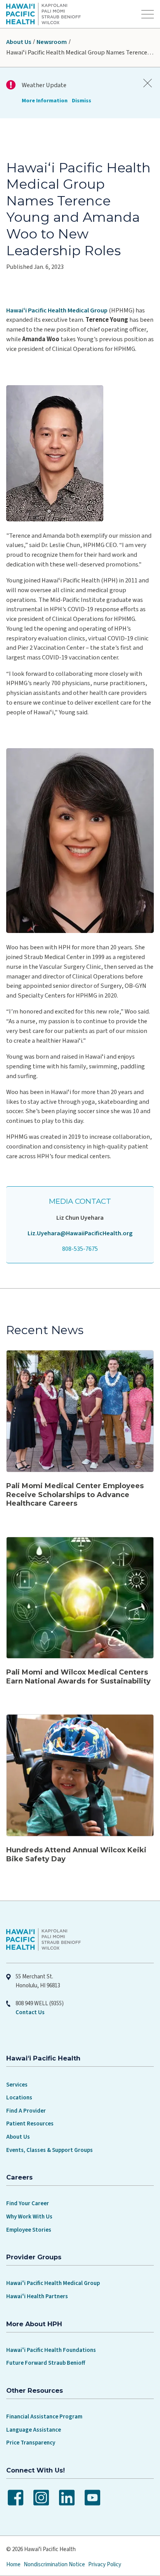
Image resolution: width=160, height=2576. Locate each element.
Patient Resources (30, 2124)
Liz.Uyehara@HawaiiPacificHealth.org (80, 1233)
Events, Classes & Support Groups (50, 2150)
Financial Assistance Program (44, 2417)
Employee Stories (29, 2230)
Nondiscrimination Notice (54, 2565)
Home (13, 2565)
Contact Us (30, 2012)
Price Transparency (31, 2443)
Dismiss (82, 101)
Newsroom (52, 42)
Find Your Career (28, 2203)
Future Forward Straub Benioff (46, 2363)
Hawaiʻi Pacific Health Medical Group (57, 310)
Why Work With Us (29, 2217)
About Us (19, 42)
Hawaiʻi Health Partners (37, 2296)
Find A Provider (26, 2111)
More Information (45, 101)
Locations (19, 2098)
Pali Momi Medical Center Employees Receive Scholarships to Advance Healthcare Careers (75, 1495)
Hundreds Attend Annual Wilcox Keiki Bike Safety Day (76, 1854)
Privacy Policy (105, 2565)
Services (17, 2085)
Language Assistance (34, 2430)
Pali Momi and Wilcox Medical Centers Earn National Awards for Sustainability (78, 1677)
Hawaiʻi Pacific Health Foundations (51, 2350)
